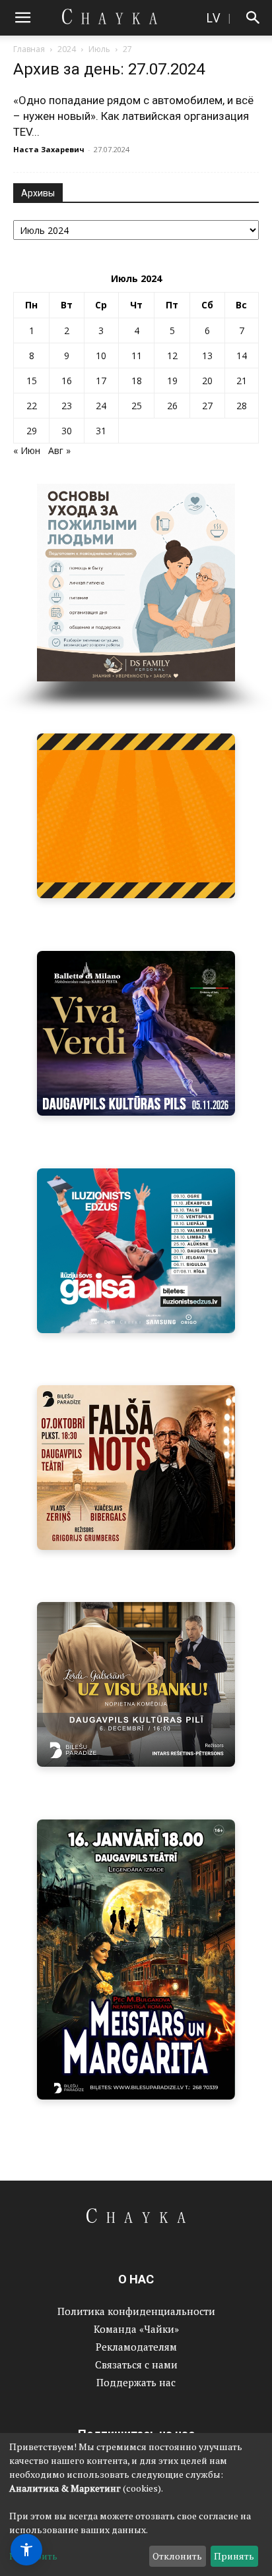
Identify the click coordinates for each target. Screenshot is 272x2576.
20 (207, 381)
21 (242, 381)
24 (101, 406)
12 (172, 356)
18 (137, 381)
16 (67, 381)
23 (67, 406)
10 (101, 356)
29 (32, 431)
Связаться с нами (136, 2364)
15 (32, 381)
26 (172, 406)
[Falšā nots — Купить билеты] (131, 1468)
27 (207, 406)
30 (67, 431)
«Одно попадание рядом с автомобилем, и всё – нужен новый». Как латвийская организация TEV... (133, 116)
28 (242, 406)
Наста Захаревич (49, 149)
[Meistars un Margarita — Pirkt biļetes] (136, 1960)
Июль (99, 49)
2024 (67, 49)
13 (207, 356)
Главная (29, 49)
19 (172, 381)
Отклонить (177, 2556)
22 (32, 406)
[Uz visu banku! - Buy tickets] (131, 1684)
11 (137, 356)
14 (242, 356)
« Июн (27, 450)
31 (101, 431)
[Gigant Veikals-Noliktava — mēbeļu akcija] (136, 816)
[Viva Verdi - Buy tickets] (136, 1033)
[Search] (254, 18)
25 (137, 406)
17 (101, 381)
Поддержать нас (136, 2382)
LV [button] (213, 17)
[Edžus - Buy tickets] (136, 1251)
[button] (22, 18)
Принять (234, 2556)
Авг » (59, 450)
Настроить (33, 2556)
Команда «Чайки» (136, 2329)
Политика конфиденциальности (136, 2311)
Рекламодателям (136, 2347)
